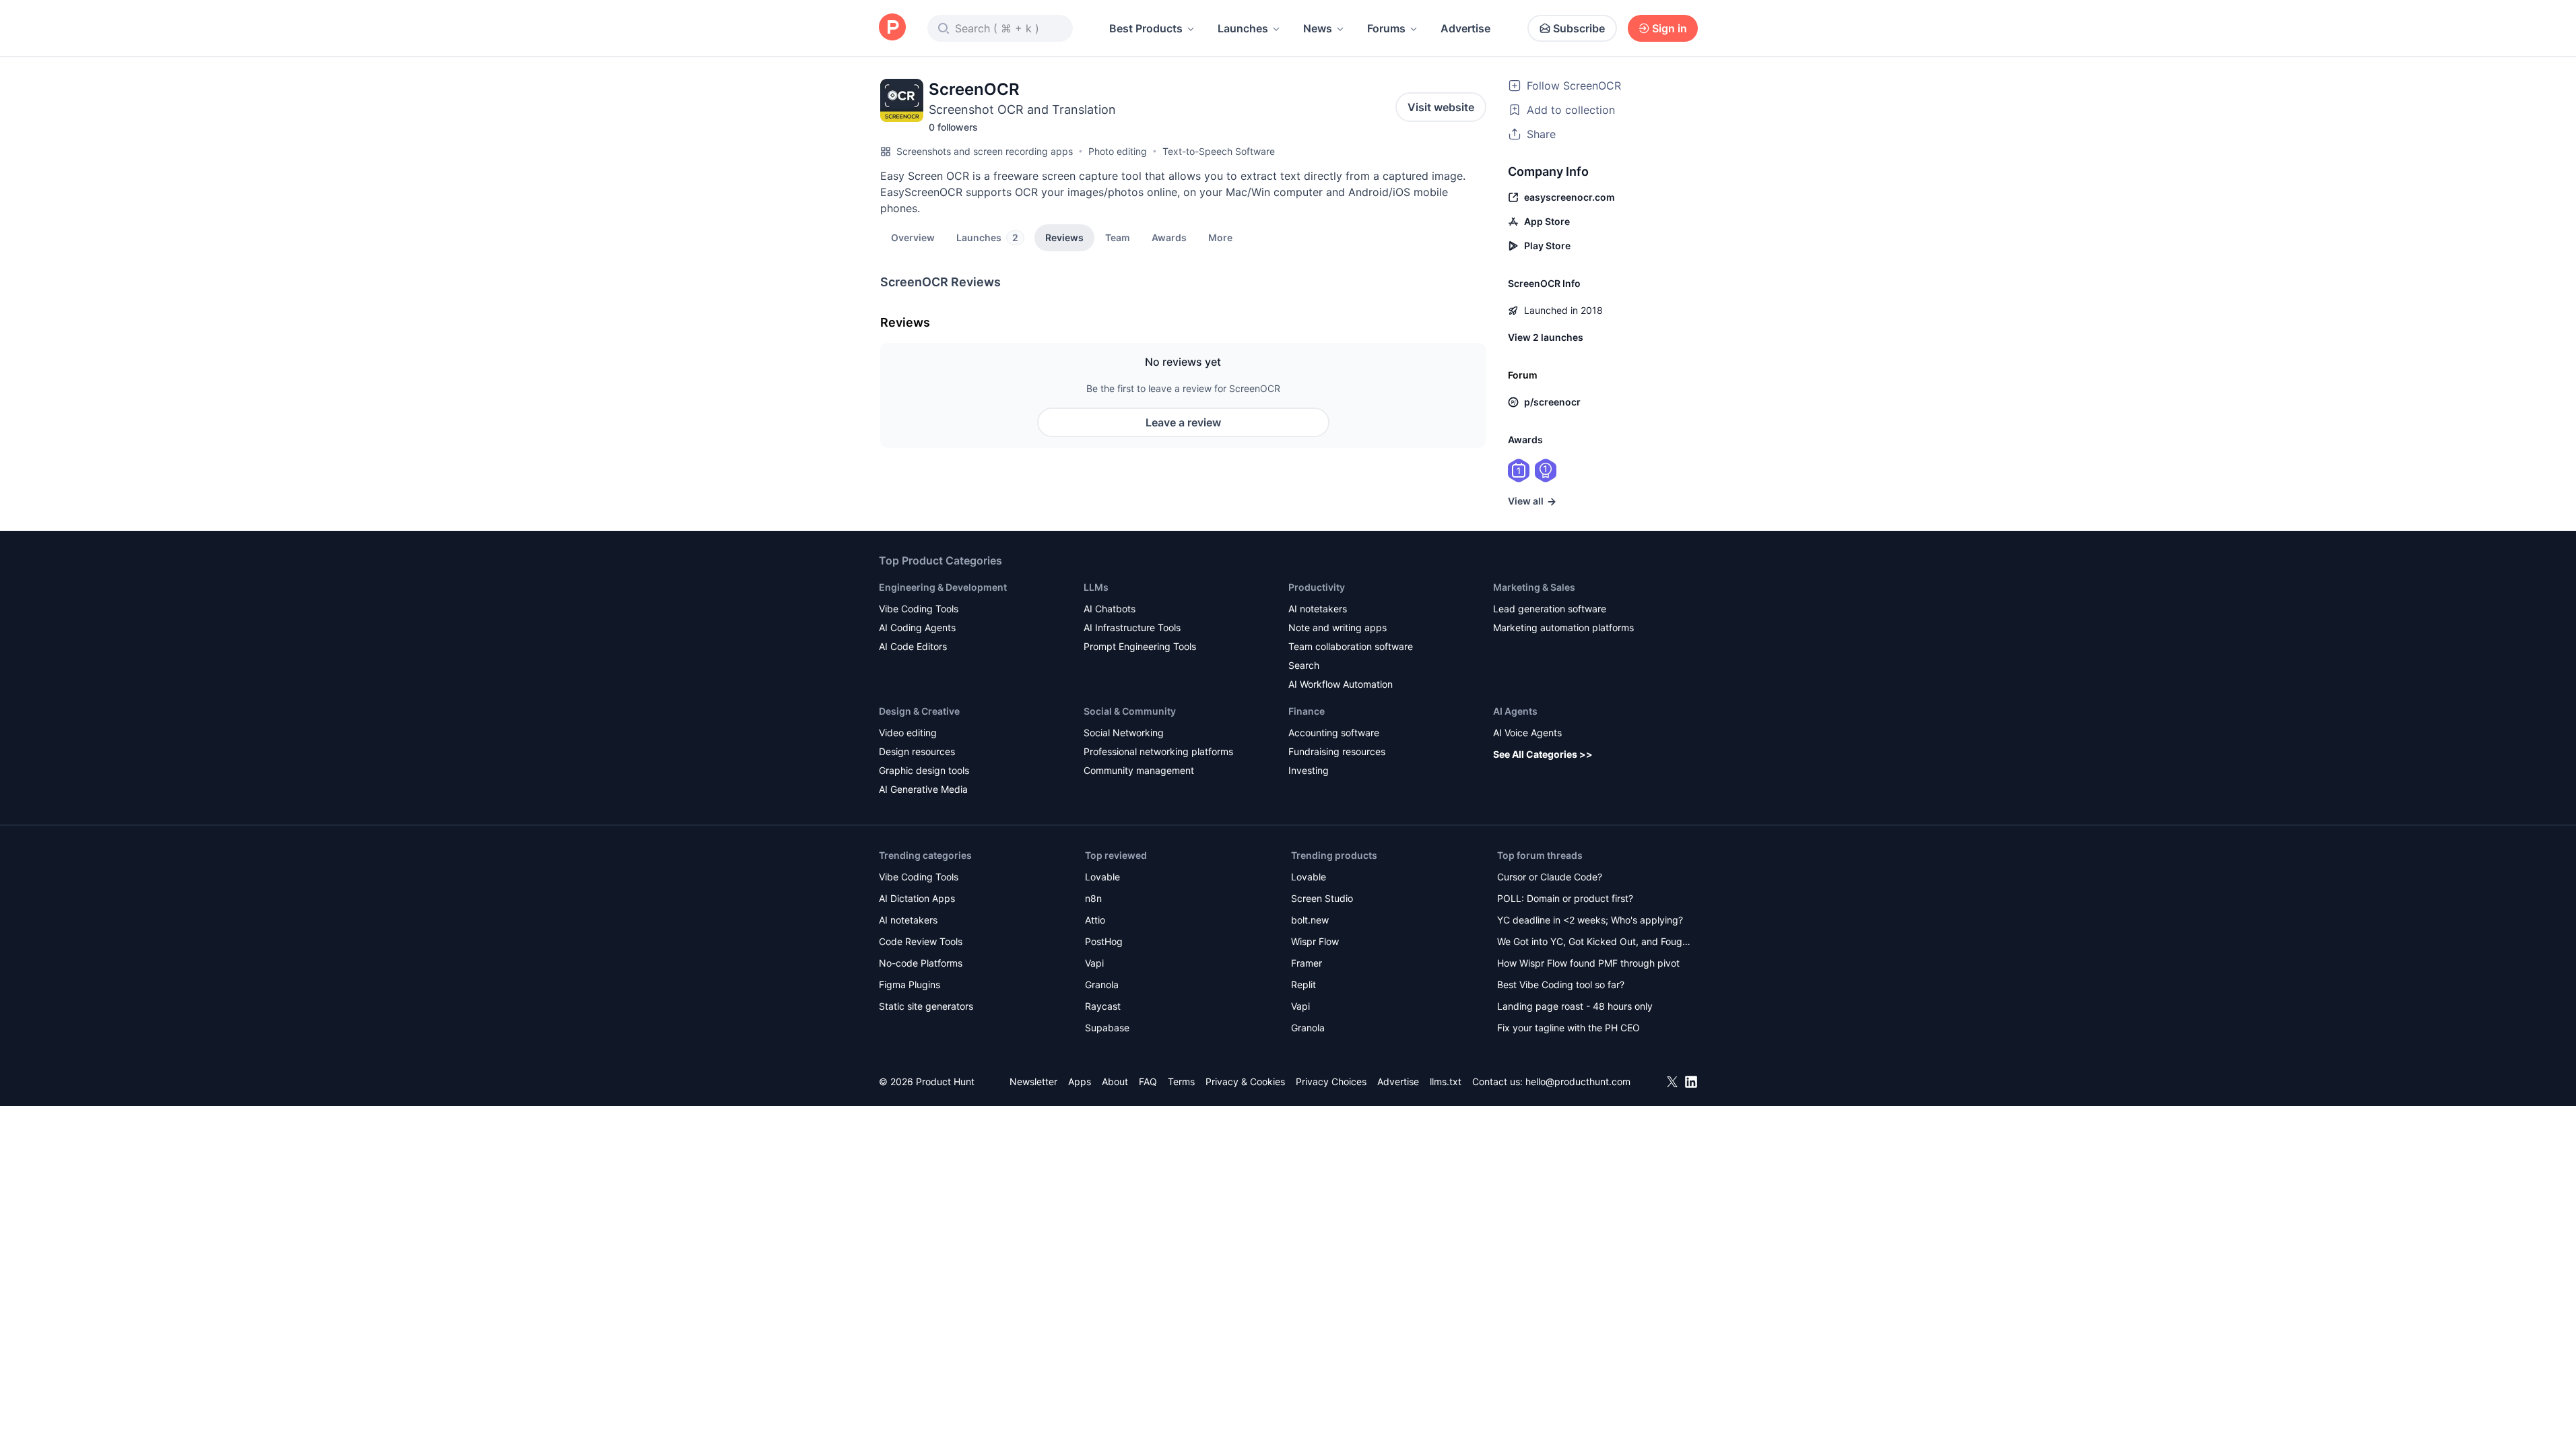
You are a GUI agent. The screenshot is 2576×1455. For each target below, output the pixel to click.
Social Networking (1124, 733)
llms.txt (1446, 1081)
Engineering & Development (943, 587)
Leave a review (1183, 422)
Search (1304, 665)
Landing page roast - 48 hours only (1575, 1006)
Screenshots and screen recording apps (985, 151)
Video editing (908, 733)
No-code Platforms (921, 963)
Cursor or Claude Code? (1550, 877)
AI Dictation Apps (917, 898)
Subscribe (1579, 28)
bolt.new (1310, 920)
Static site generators (926, 1006)
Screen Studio (1322, 898)
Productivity (1317, 587)
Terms (1181, 1081)
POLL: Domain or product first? (1565, 898)
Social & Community (1130, 711)
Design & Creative (919, 711)
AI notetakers (1318, 609)
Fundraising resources (1337, 751)
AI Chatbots (1110, 609)
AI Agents (1515, 711)
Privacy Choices (1331, 1081)
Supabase (1107, 1028)
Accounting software (1334, 733)
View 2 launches (1546, 337)
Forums (1386, 28)
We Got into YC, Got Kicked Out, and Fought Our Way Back (1594, 943)
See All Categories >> (1543, 754)
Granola (1102, 984)
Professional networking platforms (1158, 751)
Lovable (1102, 877)
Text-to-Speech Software (1219, 151)
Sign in (1670, 28)
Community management (1139, 770)
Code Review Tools (921, 941)
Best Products (1146, 28)
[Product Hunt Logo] (892, 28)
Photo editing (1118, 151)
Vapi (1094, 963)
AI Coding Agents (917, 627)
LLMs (1096, 587)
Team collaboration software (1351, 646)
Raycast (1103, 1006)
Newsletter (1033, 1081)
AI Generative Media (923, 789)
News (1318, 28)
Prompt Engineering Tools (1140, 646)
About (1115, 1081)
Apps (1080, 1081)
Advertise (1465, 28)
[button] (1220, 237)
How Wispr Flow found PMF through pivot (1588, 963)
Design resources (917, 751)
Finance (1307, 711)
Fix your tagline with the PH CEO (1568, 1028)
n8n (1093, 898)
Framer (1307, 963)
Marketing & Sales (1534, 587)
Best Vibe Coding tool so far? (1561, 984)
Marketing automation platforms (1563, 627)
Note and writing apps (1337, 627)
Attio (1095, 920)
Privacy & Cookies (1245, 1081)
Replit (1303, 984)
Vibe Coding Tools (919, 609)
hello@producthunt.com (1578, 1081)
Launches (1243, 28)
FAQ (1148, 1081)
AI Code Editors (913, 646)
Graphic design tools (924, 770)
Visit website (1441, 107)
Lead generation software (1550, 609)
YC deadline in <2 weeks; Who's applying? (1590, 920)
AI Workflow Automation (1341, 684)
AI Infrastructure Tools (1132, 627)
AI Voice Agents (1527, 733)
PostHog (1104, 941)
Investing (1309, 770)
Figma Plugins (910, 984)
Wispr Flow (1315, 941)
